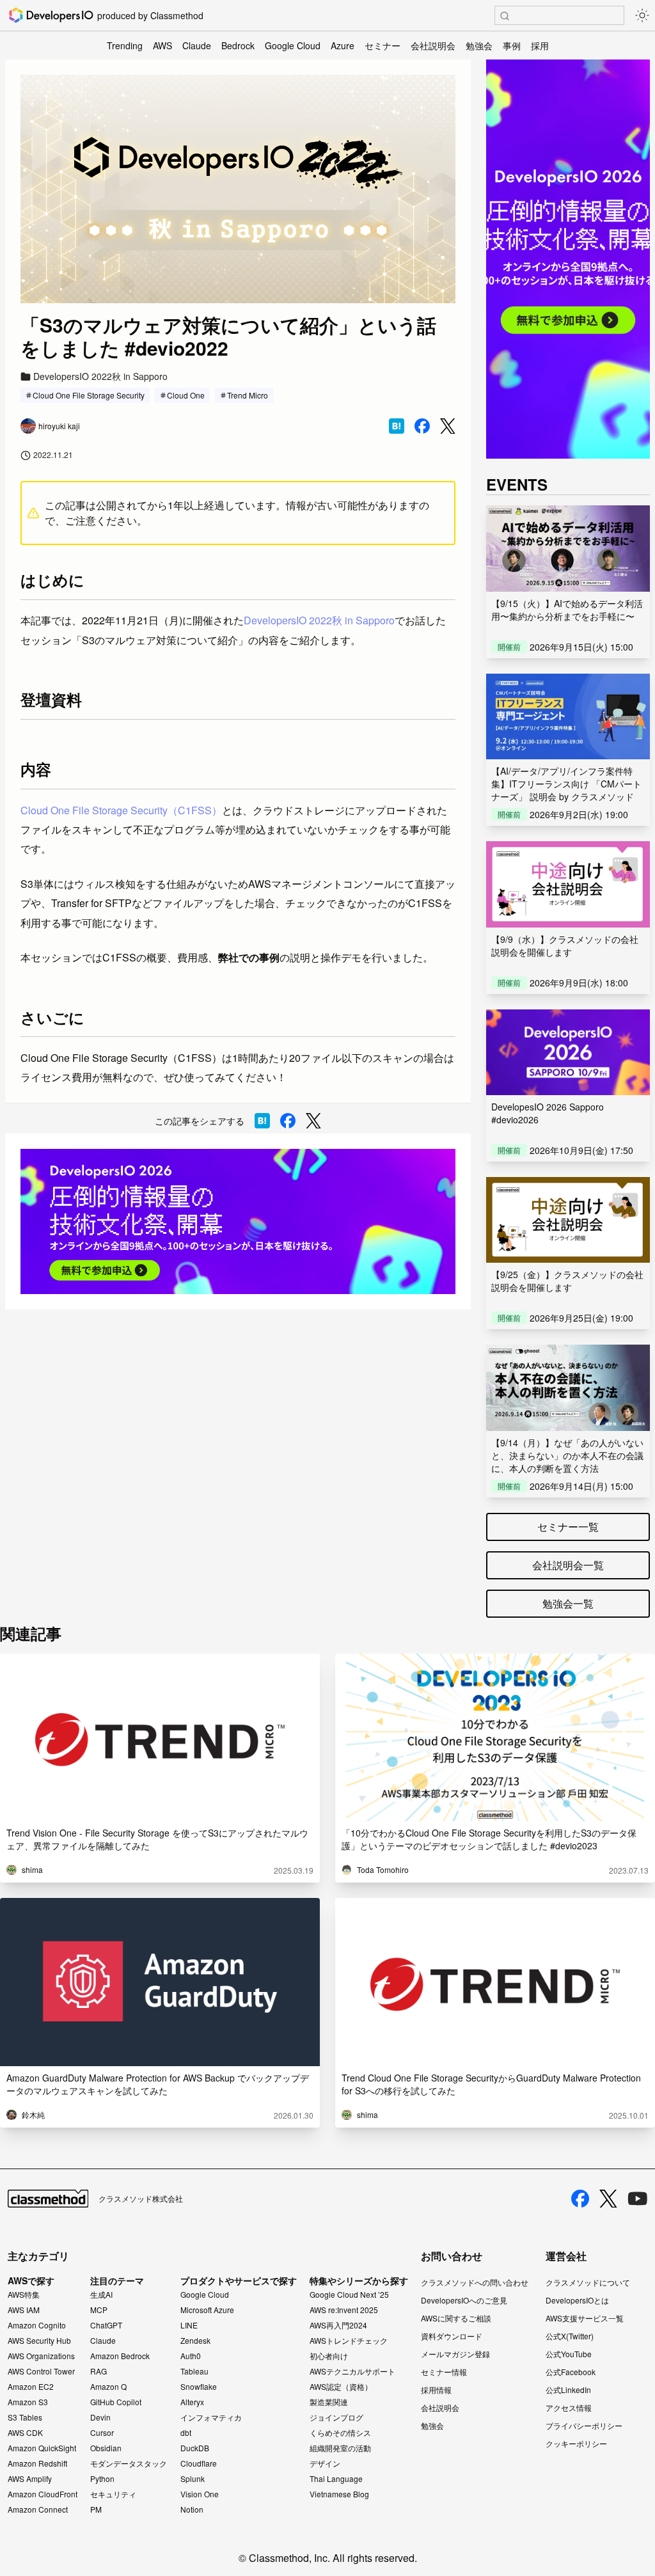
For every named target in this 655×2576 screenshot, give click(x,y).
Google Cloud (293, 45)
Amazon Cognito (37, 2325)
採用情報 (436, 2390)
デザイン (325, 2463)
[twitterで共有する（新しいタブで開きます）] (448, 426)
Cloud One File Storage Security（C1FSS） (121, 810)
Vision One (200, 2494)
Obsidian (106, 2448)
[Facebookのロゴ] (580, 2199)
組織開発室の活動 (340, 2448)
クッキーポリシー (576, 2443)
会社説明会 (433, 45)
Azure (343, 45)
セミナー (383, 45)
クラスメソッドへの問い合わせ (475, 2282)
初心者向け (329, 2356)
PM (96, 2509)
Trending (125, 45)
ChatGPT (106, 2325)
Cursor (102, 2433)
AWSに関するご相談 (456, 2318)
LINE (189, 2325)
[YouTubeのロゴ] (638, 2199)
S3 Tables (25, 2417)
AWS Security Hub (39, 2341)
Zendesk (195, 2341)
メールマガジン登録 (455, 2354)
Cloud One (186, 395)
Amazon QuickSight (42, 2448)
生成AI (101, 2295)
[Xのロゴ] (608, 2199)
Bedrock (238, 45)
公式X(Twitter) (570, 2336)
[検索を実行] (505, 16)
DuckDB (195, 2448)
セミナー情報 (444, 2372)
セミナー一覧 (568, 1527)
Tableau (194, 2371)
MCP (99, 2310)
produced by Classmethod (150, 15)
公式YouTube (569, 2354)
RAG (99, 2371)
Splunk (193, 2479)
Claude (197, 45)
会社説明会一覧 (568, 1565)
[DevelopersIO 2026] (238, 1221)
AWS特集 (24, 2295)
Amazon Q (108, 2387)
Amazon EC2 (31, 2387)
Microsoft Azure (207, 2310)
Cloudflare (199, 2463)
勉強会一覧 (568, 1603)
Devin (100, 2417)
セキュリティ (113, 2494)
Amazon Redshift (37, 2463)
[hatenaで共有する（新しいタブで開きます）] (397, 426)
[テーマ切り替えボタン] (642, 15)
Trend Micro (248, 395)
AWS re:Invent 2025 (344, 2310)
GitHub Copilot (116, 2402)
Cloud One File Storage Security (89, 395)
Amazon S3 (28, 2402)
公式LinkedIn (568, 2390)
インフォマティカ (211, 2417)
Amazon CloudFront (43, 2494)
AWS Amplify (30, 2479)
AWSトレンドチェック (349, 2341)
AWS (162, 45)
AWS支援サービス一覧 (585, 2318)
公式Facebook (571, 2372)
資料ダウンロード (452, 2336)
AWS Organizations (41, 2356)
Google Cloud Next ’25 (349, 2295)
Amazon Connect (38, 2509)
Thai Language (336, 2479)
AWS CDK (25, 2433)
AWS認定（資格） (341, 2387)
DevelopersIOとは (577, 2300)
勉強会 (479, 45)
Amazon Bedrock (120, 2356)
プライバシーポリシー (584, 2425)
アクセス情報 (569, 2407)
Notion (192, 2509)
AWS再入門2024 (338, 2325)
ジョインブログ (336, 2417)
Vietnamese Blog (339, 2494)
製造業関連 (329, 2402)
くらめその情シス (340, 2433)
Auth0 (191, 2356)
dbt (186, 2433)
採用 (540, 45)
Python (102, 2479)
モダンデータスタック (129, 2463)
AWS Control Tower (41, 2371)
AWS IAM (24, 2310)
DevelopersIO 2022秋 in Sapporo (319, 620)
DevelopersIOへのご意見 (464, 2300)
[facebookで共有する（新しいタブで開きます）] (422, 426)
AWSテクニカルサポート (352, 2371)
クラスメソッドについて (588, 2282)
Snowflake (199, 2387)
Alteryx (192, 2402)
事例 (512, 45)
